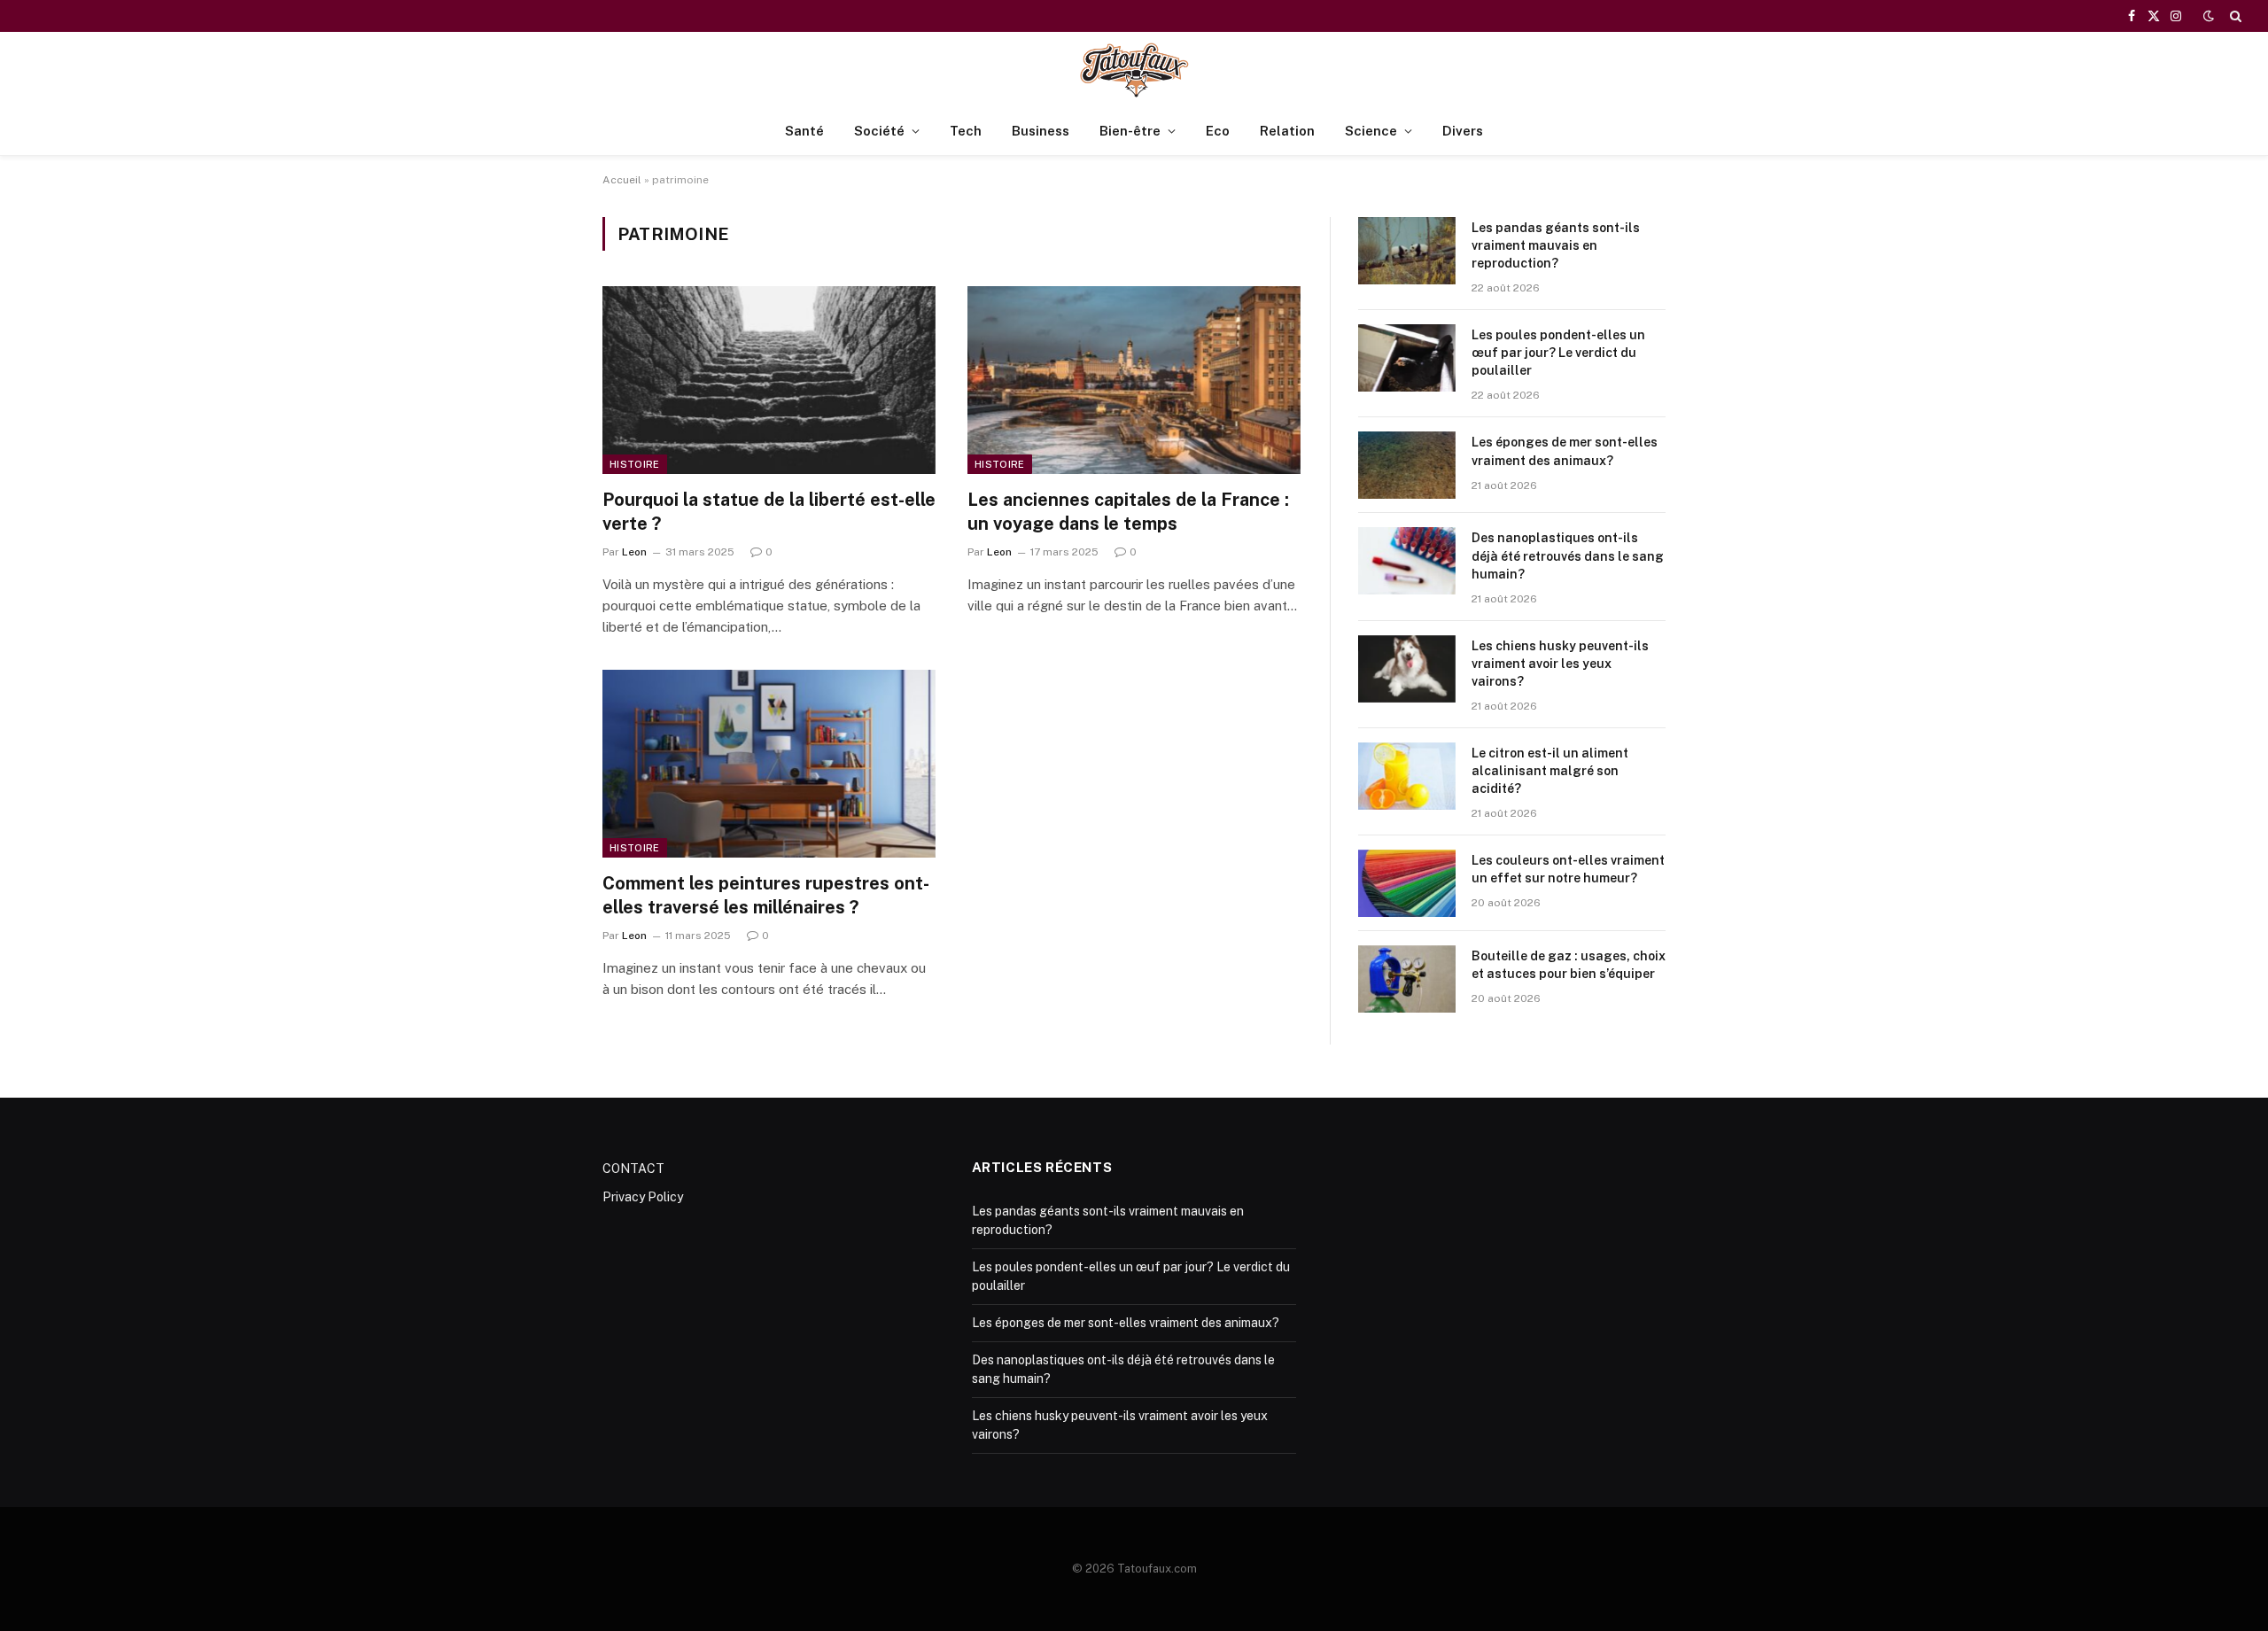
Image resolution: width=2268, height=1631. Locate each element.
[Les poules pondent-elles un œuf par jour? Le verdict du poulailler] (1407, 358)
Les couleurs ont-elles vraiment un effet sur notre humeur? (1568, 869)
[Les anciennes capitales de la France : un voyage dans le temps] (1134, 380)
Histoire (635, 464)
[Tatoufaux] (1134, 70)
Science (1371, 131)
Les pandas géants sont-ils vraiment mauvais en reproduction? (1556, 245)
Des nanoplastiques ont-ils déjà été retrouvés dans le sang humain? (1568, 555)
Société (879, 131)
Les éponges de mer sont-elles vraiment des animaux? (1565, 451)
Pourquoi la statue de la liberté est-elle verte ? (769, 512)
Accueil (622, 180)
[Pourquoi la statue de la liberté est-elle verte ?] (769, 380)
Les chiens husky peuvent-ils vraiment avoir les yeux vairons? (1560, 664)
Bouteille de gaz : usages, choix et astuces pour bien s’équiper (1569, 965)
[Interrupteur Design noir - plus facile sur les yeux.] (2209, 16)
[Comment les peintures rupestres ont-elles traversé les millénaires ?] (769, 764)
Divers (1463, 131)
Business (1041, 131)
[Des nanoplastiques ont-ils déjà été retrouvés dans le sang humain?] (1407, 561)
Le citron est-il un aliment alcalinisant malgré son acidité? (1550, 771)
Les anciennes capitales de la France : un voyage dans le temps (1128, 512)
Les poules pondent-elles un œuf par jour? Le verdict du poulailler (1558, 353)
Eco (1218, 131)
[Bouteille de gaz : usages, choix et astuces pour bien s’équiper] (1407, 979)
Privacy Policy (643, 1197)
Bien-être (1130, 131)
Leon (634, 552)
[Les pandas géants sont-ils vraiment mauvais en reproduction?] (1407, 251)
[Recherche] (2234, 16)
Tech (966, 131)
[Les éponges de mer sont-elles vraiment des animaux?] (1407, 465)
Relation (1287, 131)
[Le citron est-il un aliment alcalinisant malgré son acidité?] (1407, 776)
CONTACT (633, 1169)
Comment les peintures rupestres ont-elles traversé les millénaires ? (766, 895)
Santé (804, 131)
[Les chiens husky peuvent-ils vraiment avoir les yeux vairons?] (1407, 669)
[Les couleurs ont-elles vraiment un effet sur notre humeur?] (1407, 883)
